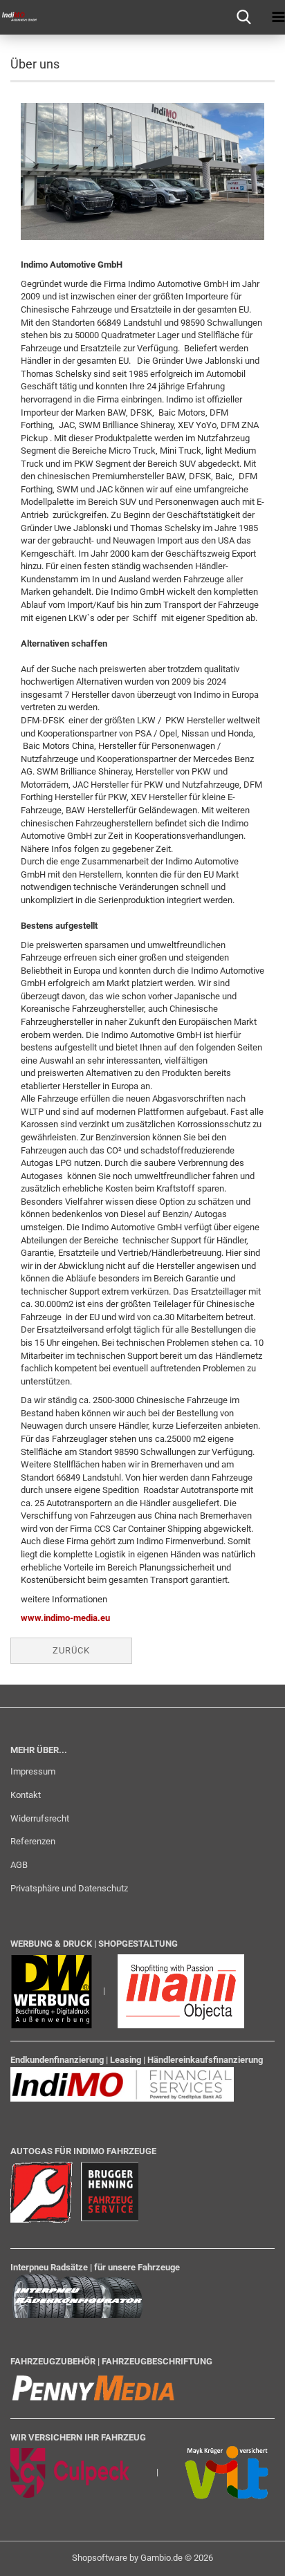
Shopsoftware (100, 2558)
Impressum (33, 1771)
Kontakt (26, 1795)
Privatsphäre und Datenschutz (69, 1888)
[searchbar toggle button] (243, 17)
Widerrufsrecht (40, 1818)
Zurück (71, 1650)
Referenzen (33, 1841)
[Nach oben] (247, 2555)
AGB (19, 1865)
